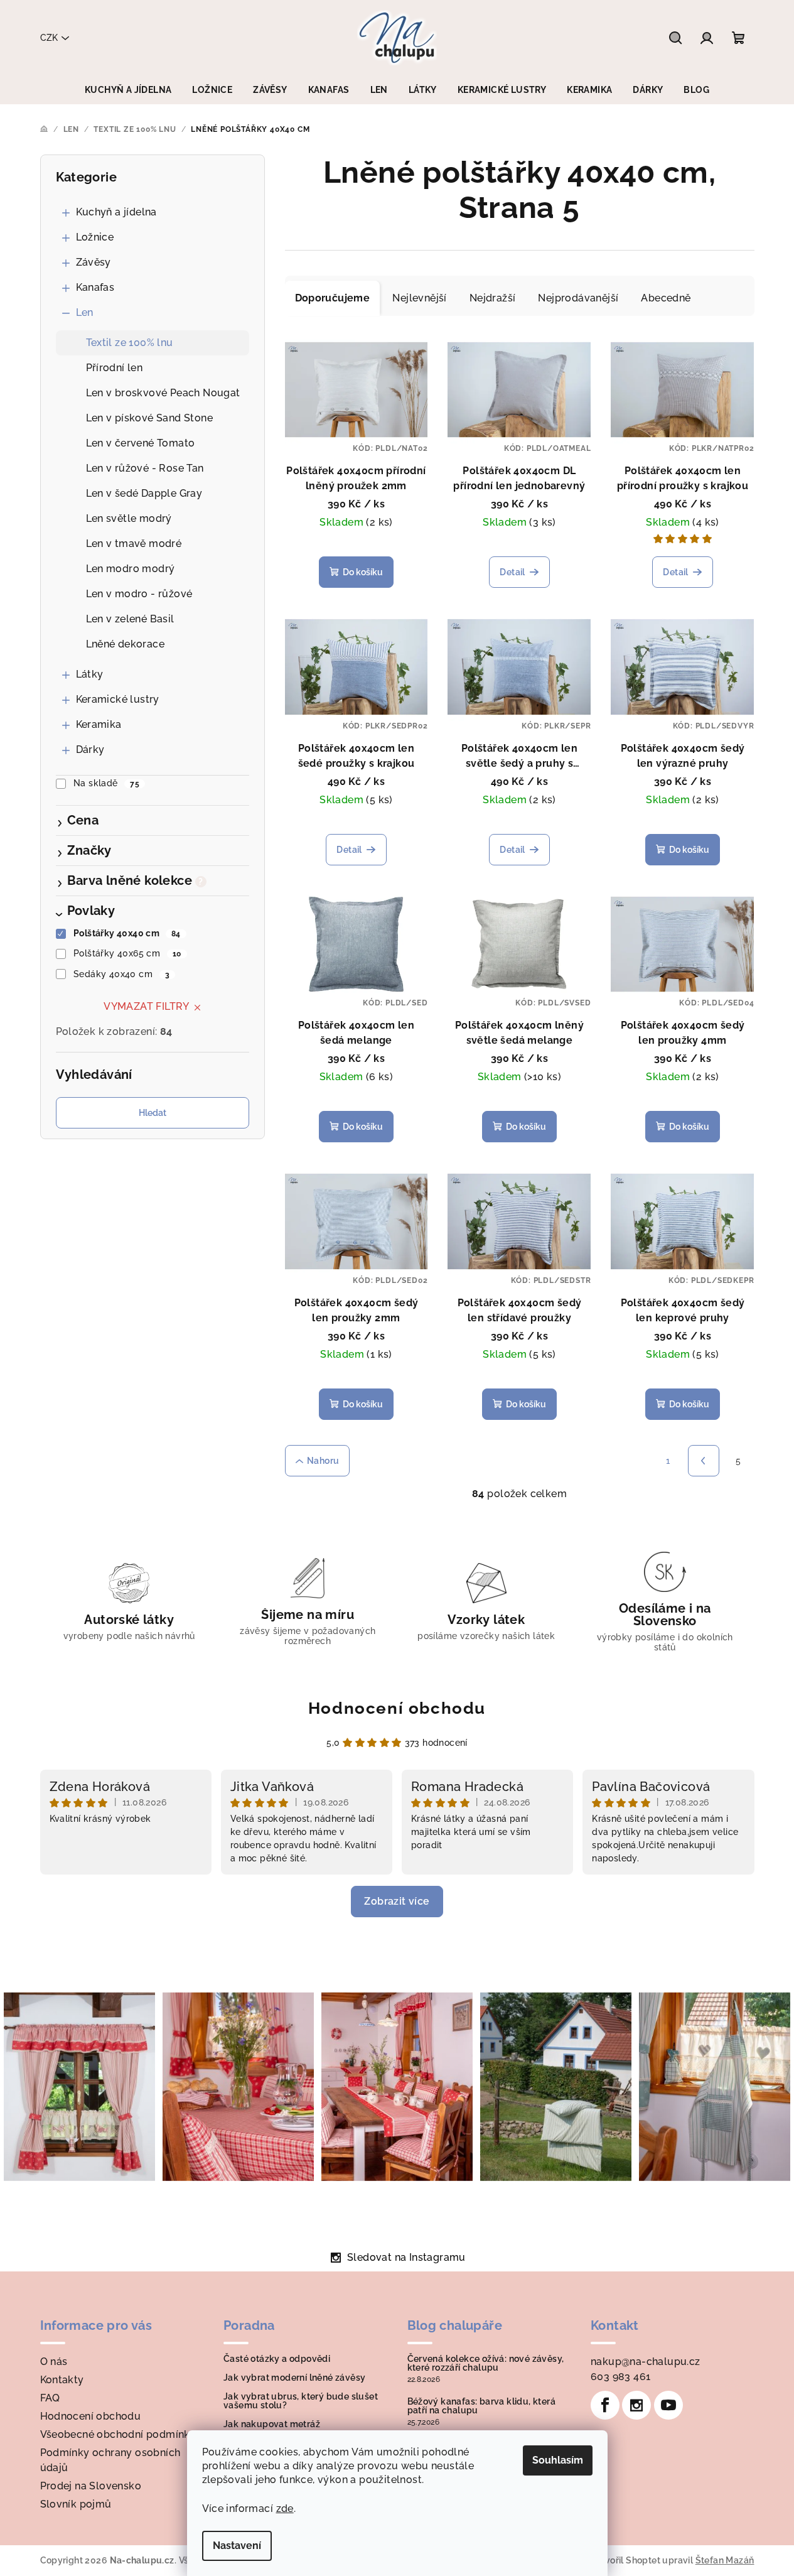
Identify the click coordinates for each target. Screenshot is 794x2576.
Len (85, 312)
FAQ (50, 2398)
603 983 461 (620, 2377)
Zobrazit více (397, 1901)
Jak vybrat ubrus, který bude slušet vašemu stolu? (301, 2401)
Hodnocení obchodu (397, 1708)
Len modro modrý (131, 569)
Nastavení (237, 2546)
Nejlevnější (419, 298)
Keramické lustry (118, 699)
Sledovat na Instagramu (406, 2257)
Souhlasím (558, 2460)
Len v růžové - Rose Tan (145, 468)
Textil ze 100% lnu (130, 343)
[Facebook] (605, 2405)
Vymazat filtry (147, 1006)
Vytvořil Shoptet (625, 2560)
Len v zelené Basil (130, 619)
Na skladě (106, 783)
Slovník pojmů (76, 2504)
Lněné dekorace (126, 644)
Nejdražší (493, 298)
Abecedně (666, 298)
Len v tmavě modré (134, 544)
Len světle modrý (129, 518)
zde (285, 2508)
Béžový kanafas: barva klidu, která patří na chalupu (482, 2406)
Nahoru (323, 1461)
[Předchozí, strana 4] (704, 1461)
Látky (90, 674)
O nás (54, 2362)
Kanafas (95, 287)
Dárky (90, 750)
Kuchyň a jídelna (116, 212)
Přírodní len (115, 368)
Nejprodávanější (578, 298)
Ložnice (95, 237)
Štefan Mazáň (725, 2560)
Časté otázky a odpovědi (277, 2359)
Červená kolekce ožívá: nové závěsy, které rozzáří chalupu (486, 2363)
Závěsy (94, 262)
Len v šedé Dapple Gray (144, 493)
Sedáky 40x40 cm (121, 974)
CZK (49, 38)
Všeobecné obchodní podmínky (118, 2434)
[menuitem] (128, 90)
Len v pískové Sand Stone (150, 418)
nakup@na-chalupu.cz (646, 2362)
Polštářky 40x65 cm (127, 953)
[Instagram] (636, 2405)
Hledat (153, 1113)
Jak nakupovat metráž (272, 2424)
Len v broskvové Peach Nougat (163, 393)
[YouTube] (668, 2405)
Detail (512, 572)
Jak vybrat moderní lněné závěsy (294, 2378)
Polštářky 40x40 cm (127, 933)
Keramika (99, 724)
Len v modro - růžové (139, 594)
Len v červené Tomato (141, 443)
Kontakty (62, 2380)
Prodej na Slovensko (91, 2486)
